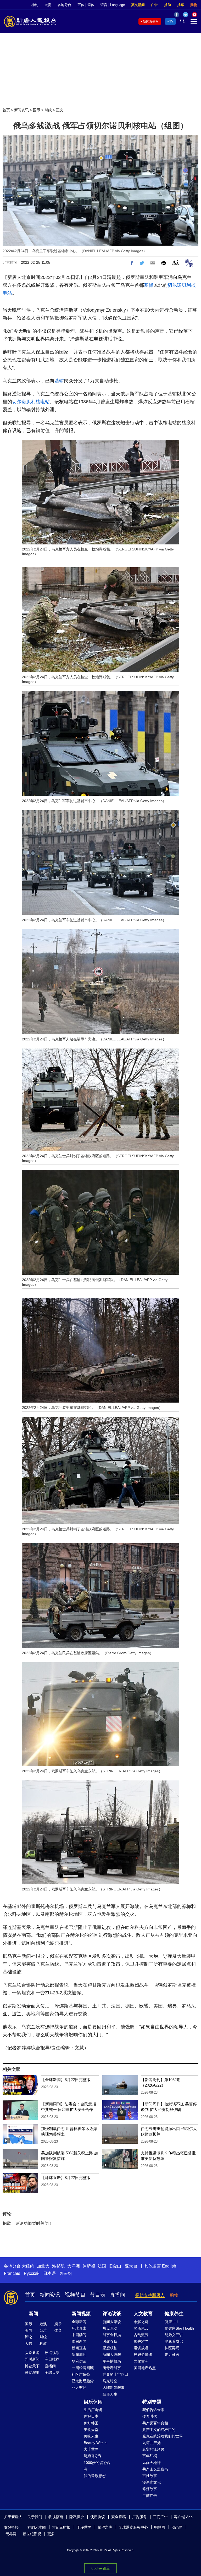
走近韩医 (172, 2354)
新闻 (33, 2314)
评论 (29, 2337)
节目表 (98, 2295)
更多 (51, 2534)
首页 (6, 110)
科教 (43, 2343)
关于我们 (35, 2517)
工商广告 (150, 2496)
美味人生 (91, 2436)
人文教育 (143, 2314)
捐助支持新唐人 (150, 2295)
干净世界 (84, 2527)
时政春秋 (110, 2341)
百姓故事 (150, 2476)
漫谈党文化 (152, 2482)
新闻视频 (81, 2314)
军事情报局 (112, 2361)
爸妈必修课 (143, 2354)
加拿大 (43, 2266)
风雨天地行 (152, 2463)
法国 (102, 2266)
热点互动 (110, 2328)
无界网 (11, 2534)
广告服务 (139, 2517)
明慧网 (160, 2527)
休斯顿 (89, 2266)
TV (171, 21)
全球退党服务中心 (133, 2527)
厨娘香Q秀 (93, 2456)
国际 (37, 110)
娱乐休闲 (93, 2402)
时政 (48, 110)
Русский (32, 2273)
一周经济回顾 (83, 2368)
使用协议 (98, 2517)
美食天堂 (91, 2430)
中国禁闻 (79, 2335)
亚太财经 (79, 2387)
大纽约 (28, 2266)
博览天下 (32, 2366)
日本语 (49, 2273)
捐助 (167, 5)
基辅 (149, 285)
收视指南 (56, 2517)
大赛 (48, 5)
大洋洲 (74, 2266)
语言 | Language (113, 5)
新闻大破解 (112, 2354)
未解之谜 (141, 2322)
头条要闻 (32, 2353)
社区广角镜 (81, 2374)
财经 (43, 2337)
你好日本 (91, 2416)
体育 (58, 2330)
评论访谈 (112, 2314)
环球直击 (79, 2328)
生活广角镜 (93, 2410)
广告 (154, 5)
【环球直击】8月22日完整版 (66, 2178)
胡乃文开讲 (174, 2335)
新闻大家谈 (112, 2322)
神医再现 (172, 2348)
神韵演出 (32, 2373)
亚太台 (131, 2266)
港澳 (43, 2324)
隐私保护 (77, 2517)
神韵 (35, 5)
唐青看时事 (112, 2368)
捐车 (181, 5)
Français (12, 2273)
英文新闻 (138, 5)
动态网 (177, 2527)
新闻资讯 (21, 110)
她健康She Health (179, 2328)
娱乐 (58, 2324)
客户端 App (183, 2517)
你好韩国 (91, 2423)
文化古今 (141, 2361)
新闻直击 (79, 2348)
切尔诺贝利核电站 (31, 402)
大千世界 (91, 2449)
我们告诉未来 (153, 2410)
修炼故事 (150, 2489)
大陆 (29, 2343)
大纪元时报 (61, 2527)
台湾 (43, 2330)
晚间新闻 (79, 2341)
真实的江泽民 (153, 2449)
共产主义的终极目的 (159, 2430)
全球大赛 (52, 2373)
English (169, 2266)
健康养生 (174, 2314)
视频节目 (75, 2295)
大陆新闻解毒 (114, 2387)
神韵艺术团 (37, 2527)
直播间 (118, 2295)
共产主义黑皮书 (155, 2469)
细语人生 (110, 2394)
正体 (81, 5)
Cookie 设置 (100, 2568)
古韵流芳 (141, 2335)
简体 (91, 5)
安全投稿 (119, 2517)
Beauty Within (95, 2443)
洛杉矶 (58, 2266)
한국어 (66, 2273)
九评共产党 (152, 2443)
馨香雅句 (141, 2341)
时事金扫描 (112, 2335)
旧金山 (115, 2266)
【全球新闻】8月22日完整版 (66, 2080)
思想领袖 (110, 2348)
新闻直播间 (151, 21)
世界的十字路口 (115, 2374)
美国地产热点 (145, 2368)
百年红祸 (150, 2456)
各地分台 (64, 5)
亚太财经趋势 (83, 2381)
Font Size (175, 262)
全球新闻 (79, 2322)
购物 (194, 5)
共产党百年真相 (155, 2423)
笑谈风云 (141, 2328)
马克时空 (110, 2381)
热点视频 (52, 2353)
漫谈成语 (141, 2348)
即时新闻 (32, 2359)
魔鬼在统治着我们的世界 (163, 2436)
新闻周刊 (79, 2354)
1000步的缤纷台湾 (97, 2466)
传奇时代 (150, 2416)
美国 (29, 2330)
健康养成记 (174, 2341)
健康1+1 (171, 2322)
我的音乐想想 (95, 2476)
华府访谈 (79, 2361)
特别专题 (152, 2402)
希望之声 (105, 2527)
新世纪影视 (32, 2534)
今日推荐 (52, 2359)
